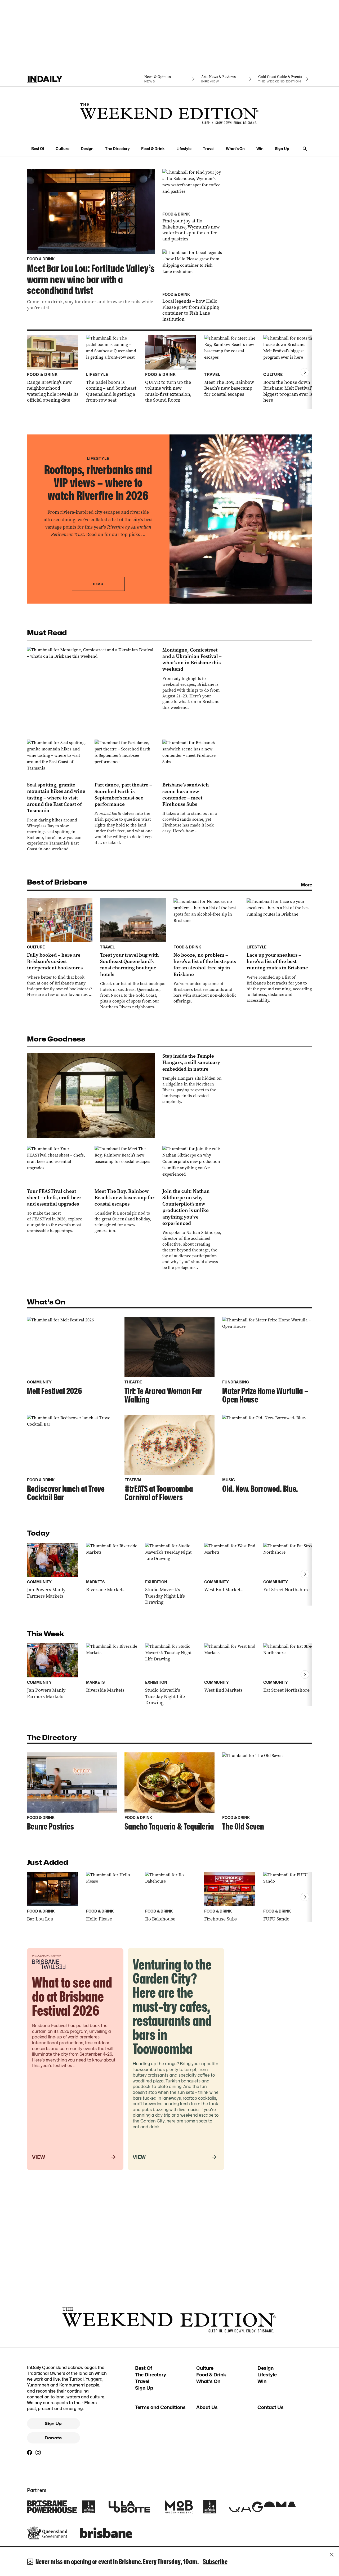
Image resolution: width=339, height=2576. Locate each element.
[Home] (55, 79)
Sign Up (282, 149)
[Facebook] (30, 2452)
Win (260, 149)
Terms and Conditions (160, 2407)
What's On (235, 149)
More (307, 885)
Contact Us (271, 2407)
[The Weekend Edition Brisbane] (169, 114)
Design (87, 149)
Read (98, 584)
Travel (209, 149)
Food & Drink (153, 149)
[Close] (332, 2555)
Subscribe (215, 2562)
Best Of (38, 149)
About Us (207, 2407)
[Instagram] (38, 2452)
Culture (63, 149)
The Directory (117, 149)
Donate (53, 2438)
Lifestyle (184, 149)
